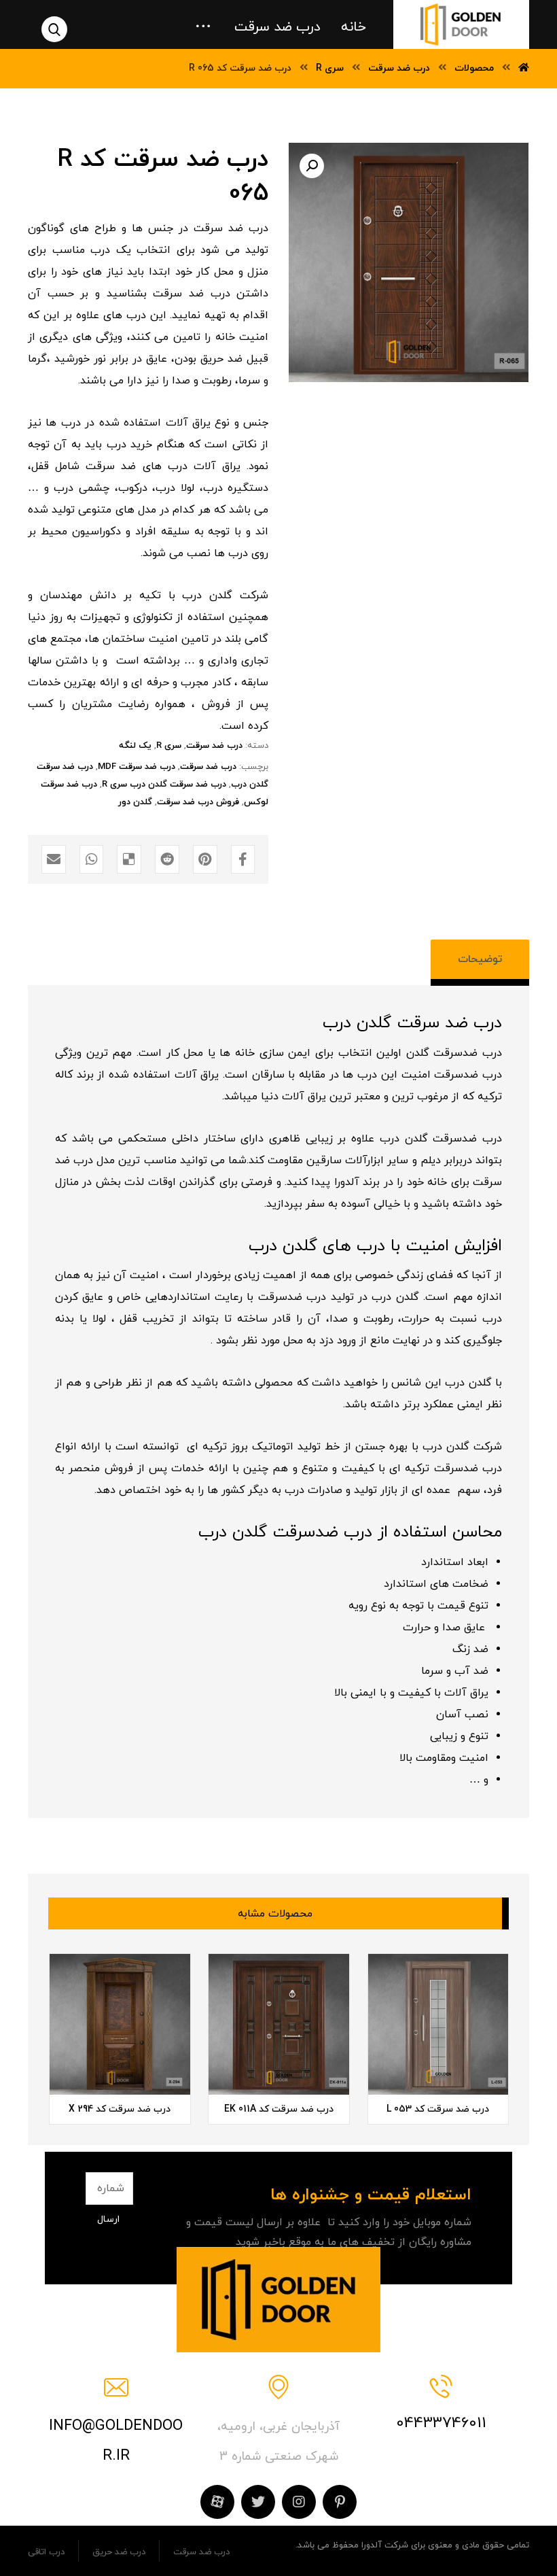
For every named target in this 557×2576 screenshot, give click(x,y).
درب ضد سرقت (214, 746)
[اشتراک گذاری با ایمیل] (54, 859)
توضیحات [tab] (480, 959)
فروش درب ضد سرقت (198, 802)
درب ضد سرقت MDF (137, 767)
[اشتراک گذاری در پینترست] (205, 859)
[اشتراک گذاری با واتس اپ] (92, 859)
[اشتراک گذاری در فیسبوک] (243, 859)
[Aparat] (217, 2502)
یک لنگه (135, 746)
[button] (312, 166)
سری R (169, 746)
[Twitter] (258, 2502)
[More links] (203, 22)
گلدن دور (135, 802)
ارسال (108, 2219)
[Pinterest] (340, 2502)
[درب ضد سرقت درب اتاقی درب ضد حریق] (461, 24)
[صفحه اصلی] (524, 68)
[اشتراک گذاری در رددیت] (167, 859)
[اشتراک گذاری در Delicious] (129, 859)
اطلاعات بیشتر (420, 2055)
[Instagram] (299, 2502)
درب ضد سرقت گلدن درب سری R (164, 785)
